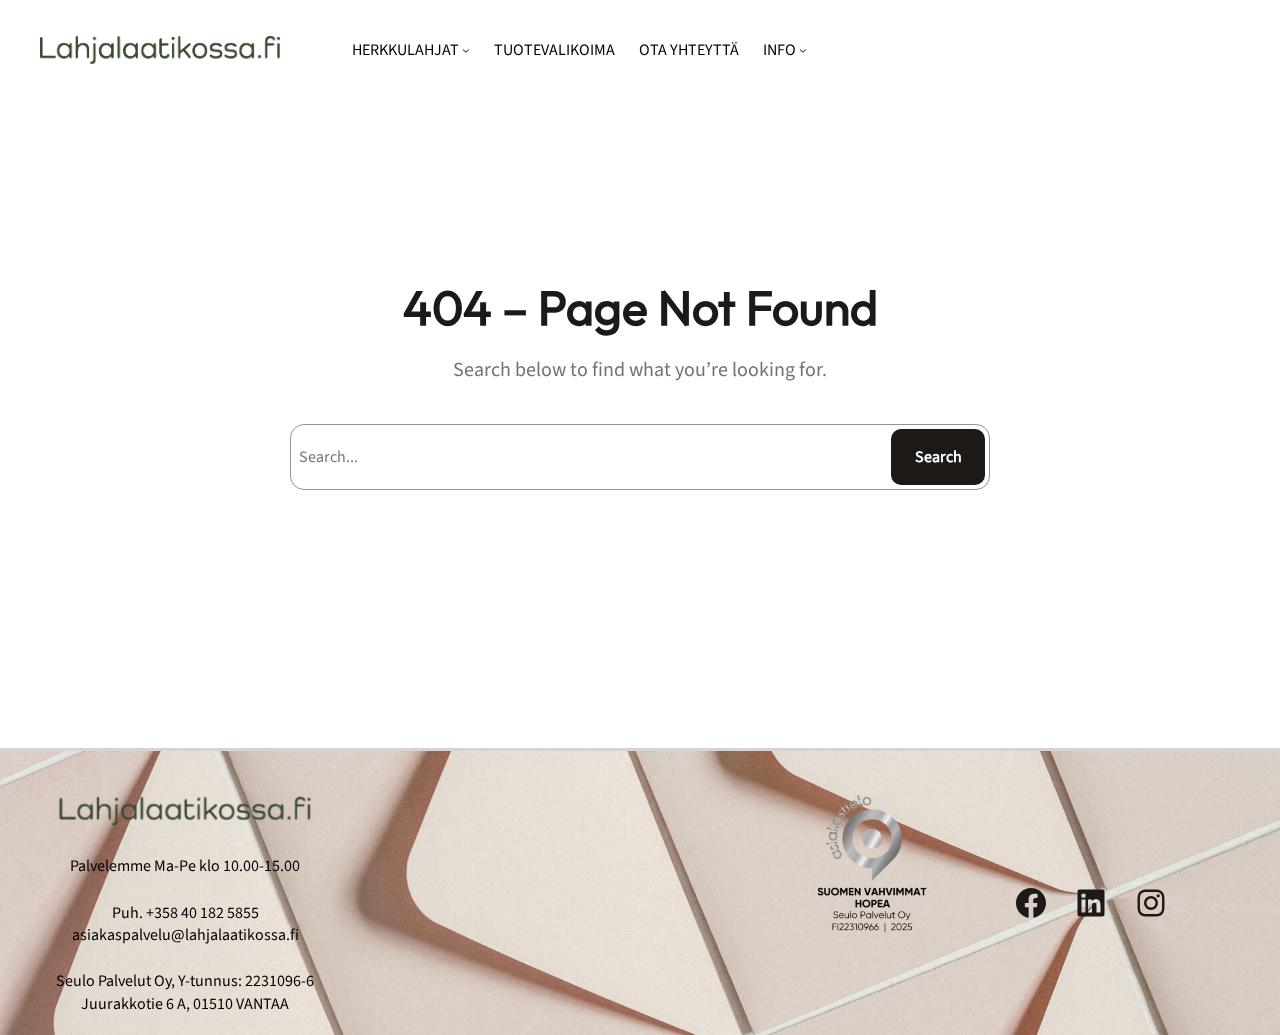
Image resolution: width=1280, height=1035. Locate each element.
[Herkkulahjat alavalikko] (466, 50)
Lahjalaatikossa (160, 50)
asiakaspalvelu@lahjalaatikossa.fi (185, 935)
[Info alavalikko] (803, 50)
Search (938, 457)
